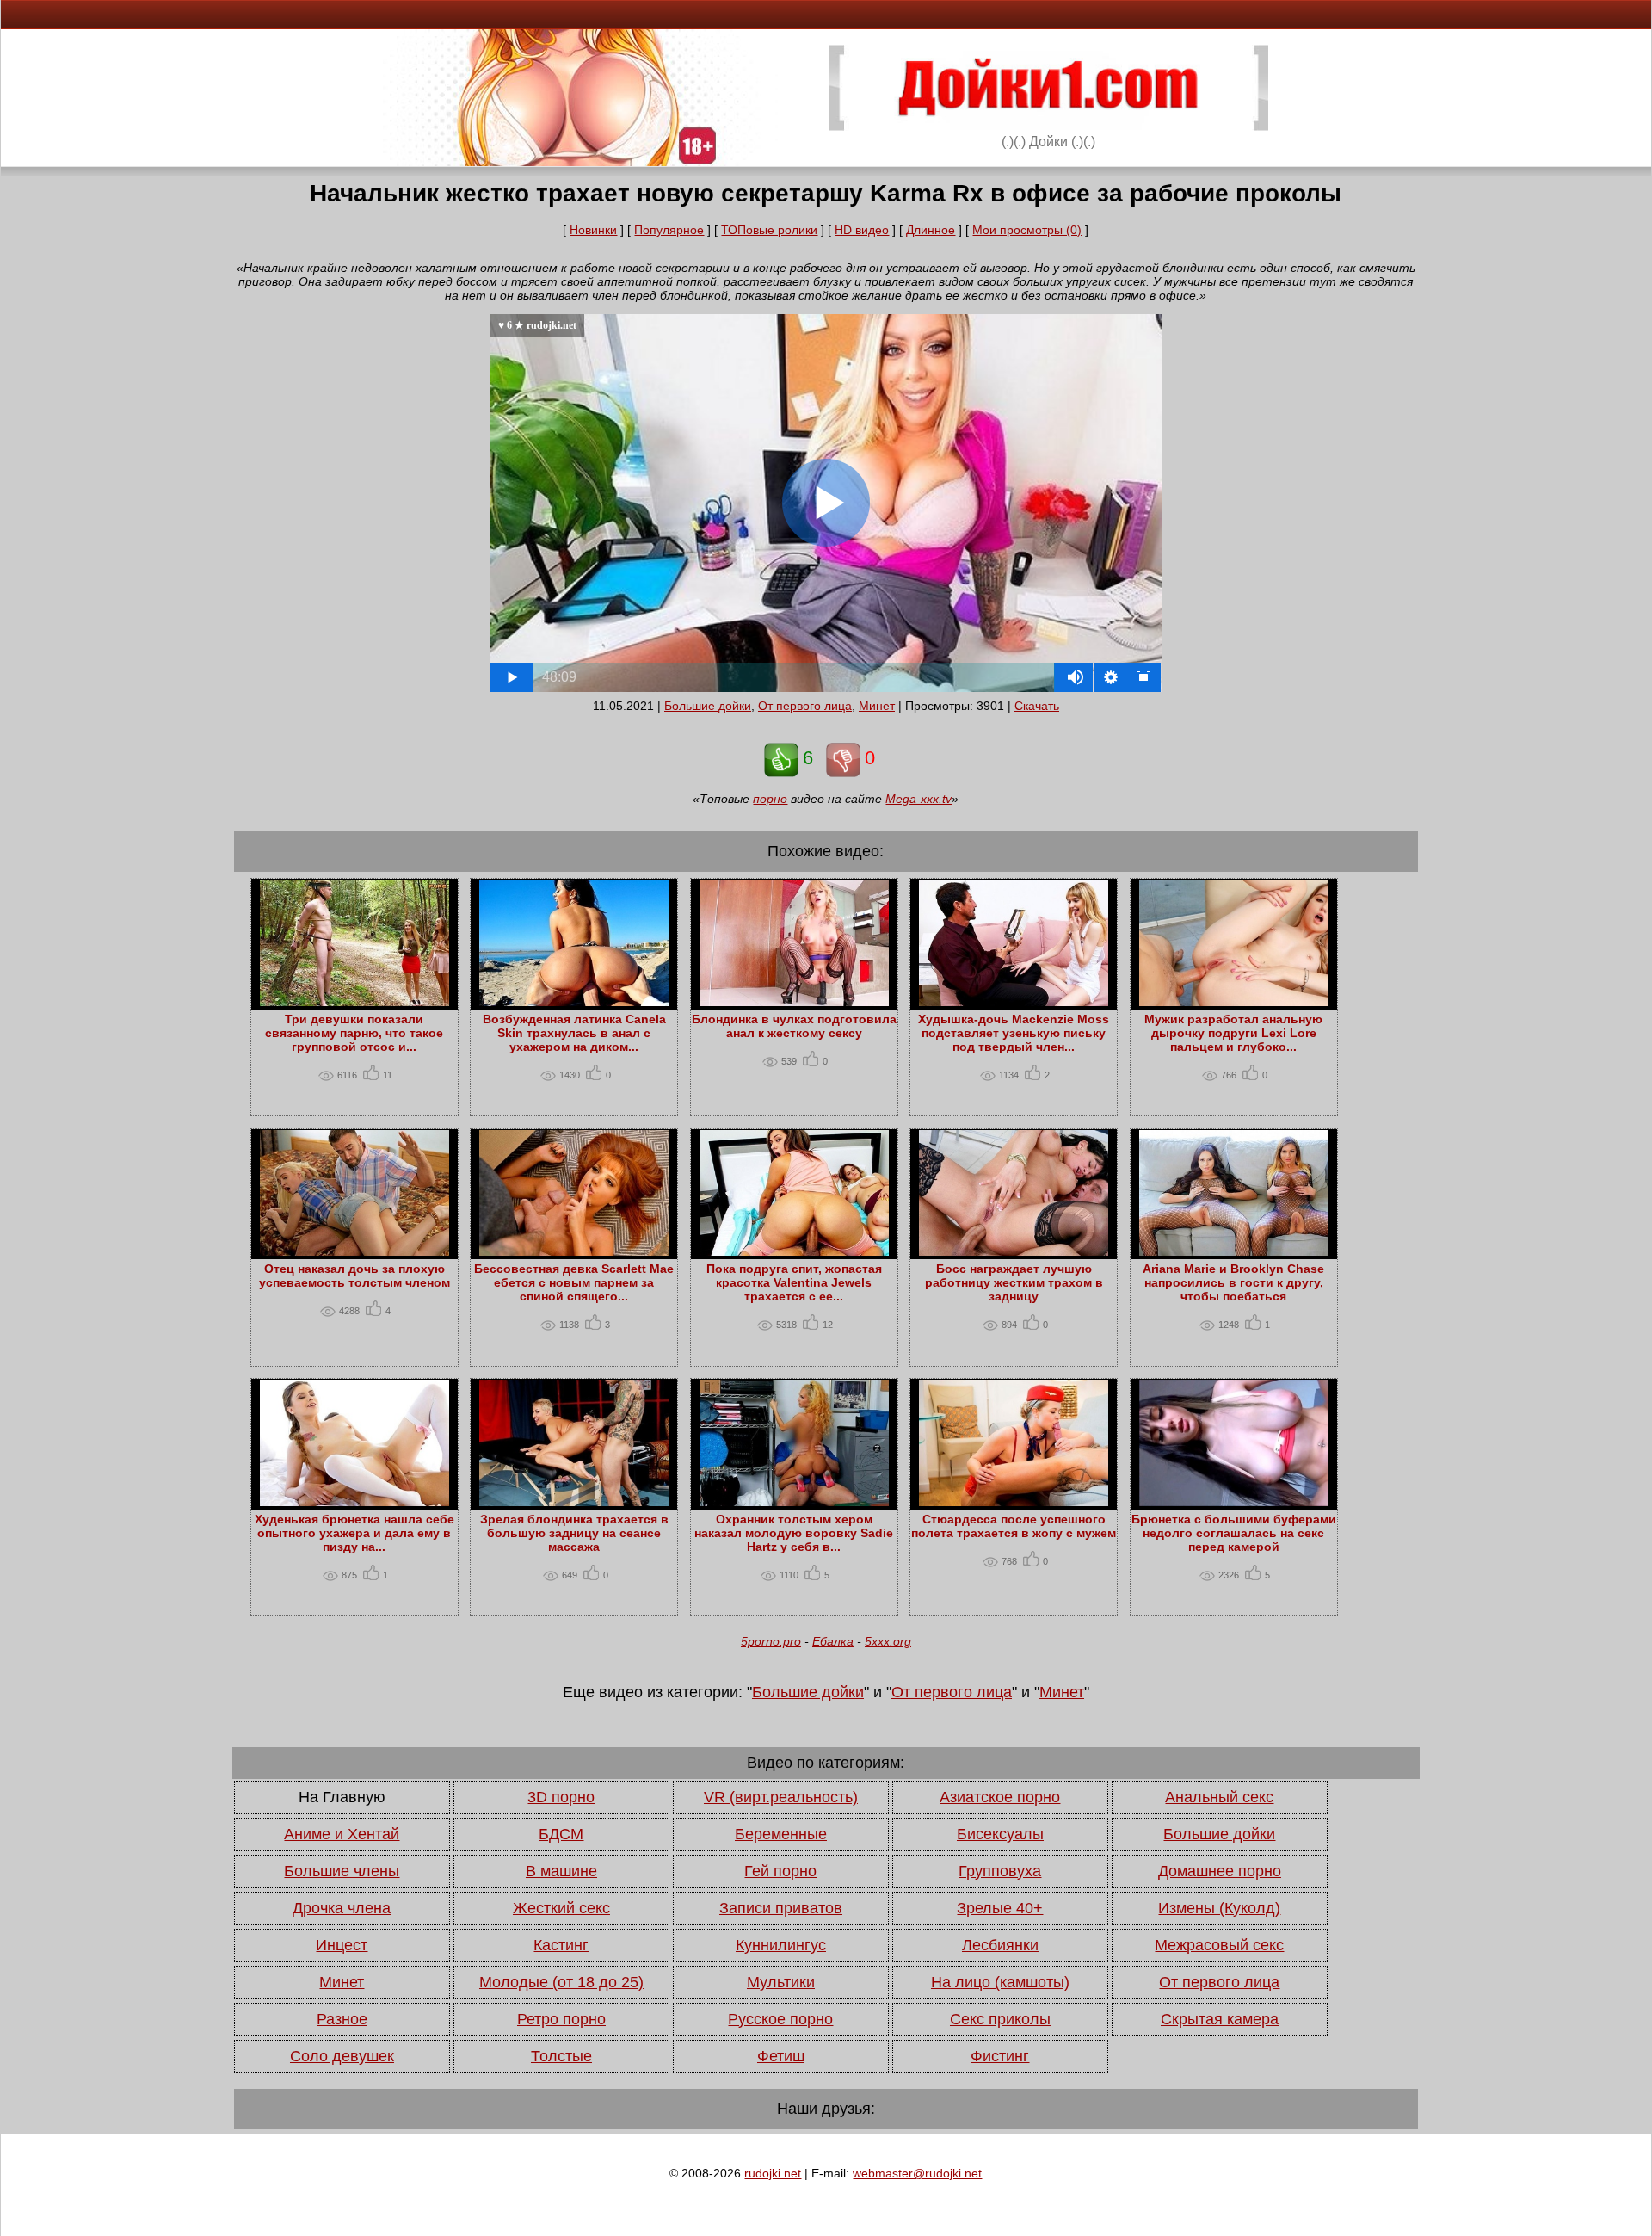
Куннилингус (781, 1945)
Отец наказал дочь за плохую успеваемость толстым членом (354, 1276)
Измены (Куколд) (1219, 1908)
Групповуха (1000, 1871)
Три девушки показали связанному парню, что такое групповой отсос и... (354, 1033)
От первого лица (805, 706)
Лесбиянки (1000, 1945)
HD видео (862, 230)
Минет (877, 706)
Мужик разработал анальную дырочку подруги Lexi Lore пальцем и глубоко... (1233, 1033)
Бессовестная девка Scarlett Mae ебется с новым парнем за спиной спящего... (574, 1282)
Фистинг (1000, 2056)
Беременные (781, 1834)
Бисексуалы (1000, 1834)
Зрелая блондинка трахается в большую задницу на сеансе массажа (574, 1533)
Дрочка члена (342, 1908)
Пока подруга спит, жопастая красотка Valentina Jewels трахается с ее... (794, 1282)
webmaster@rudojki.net (917, 2173)
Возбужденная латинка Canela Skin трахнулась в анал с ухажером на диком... (574, 1033)
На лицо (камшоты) (1000, 1982)
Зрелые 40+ (1000, 1908)
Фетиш (781, 2056)
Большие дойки (708, 706)
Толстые (561, 2056)
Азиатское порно (1000, 1797)
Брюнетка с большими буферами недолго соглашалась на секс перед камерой (1234, 1533)
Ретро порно (561, 2019)
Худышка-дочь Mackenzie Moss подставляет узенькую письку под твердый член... (1014, 1033)
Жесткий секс (561, 1908)
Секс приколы (1000, 2019)
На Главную (342, 1797)
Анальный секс (1219, 1797)
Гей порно (780, 1871)
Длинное (931, 230)
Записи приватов (781, 1908)
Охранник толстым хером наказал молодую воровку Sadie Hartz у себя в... (794, 1533)
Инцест (342, 1945)
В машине (561, 1871)
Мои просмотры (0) (1027, 230)
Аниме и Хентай (342, 1834)
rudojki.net (773, 2173)
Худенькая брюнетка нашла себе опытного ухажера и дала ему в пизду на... (354, 1533)
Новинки (593, 230)
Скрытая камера (1220, 2019)
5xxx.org (888, 1641)
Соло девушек (342, 2056)
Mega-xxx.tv (918, 799)
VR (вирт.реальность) (781, 1797)
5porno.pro (771, 1641)
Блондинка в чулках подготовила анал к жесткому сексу (794, 1026)
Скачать (1037, 706)
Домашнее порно (1220, 1871)
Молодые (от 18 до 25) (561, 1982)
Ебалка (833, 1641)
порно (770, 799)
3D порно (561, 1797)
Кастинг (561, 1945)
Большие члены (342, 1871)
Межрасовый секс (1219, 1945)
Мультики (781, 1982)
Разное (342, 2019)
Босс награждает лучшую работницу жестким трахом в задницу (1014, 1282)
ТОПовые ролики (769, 230)
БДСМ (561, 1834)
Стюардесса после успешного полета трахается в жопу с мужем (1014, 1526)
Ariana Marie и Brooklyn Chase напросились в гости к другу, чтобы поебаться (1233, 1282)
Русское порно (780, 2019)
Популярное (669, 230)
